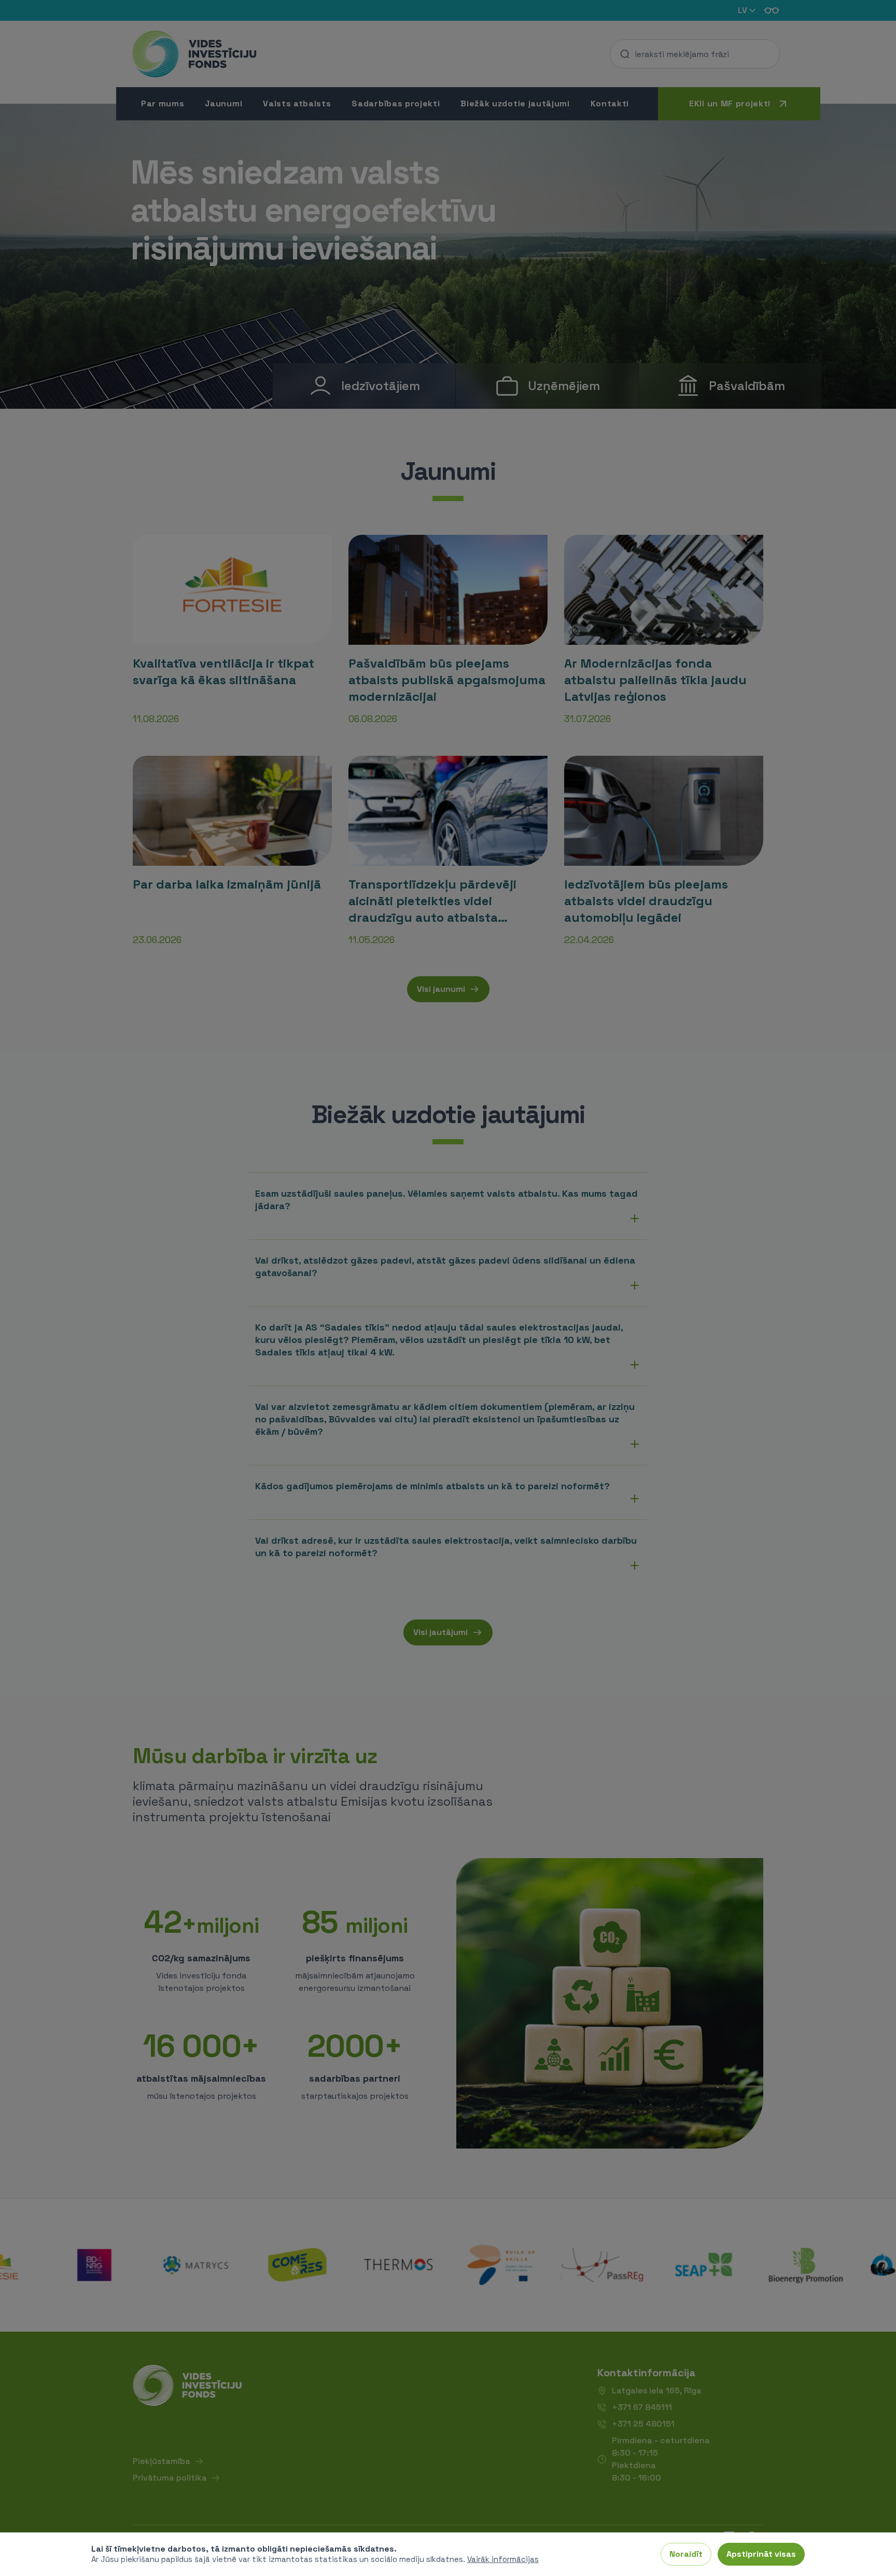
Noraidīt (686, 2554)
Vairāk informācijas (503, 2559)
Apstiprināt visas (761, 2554)
